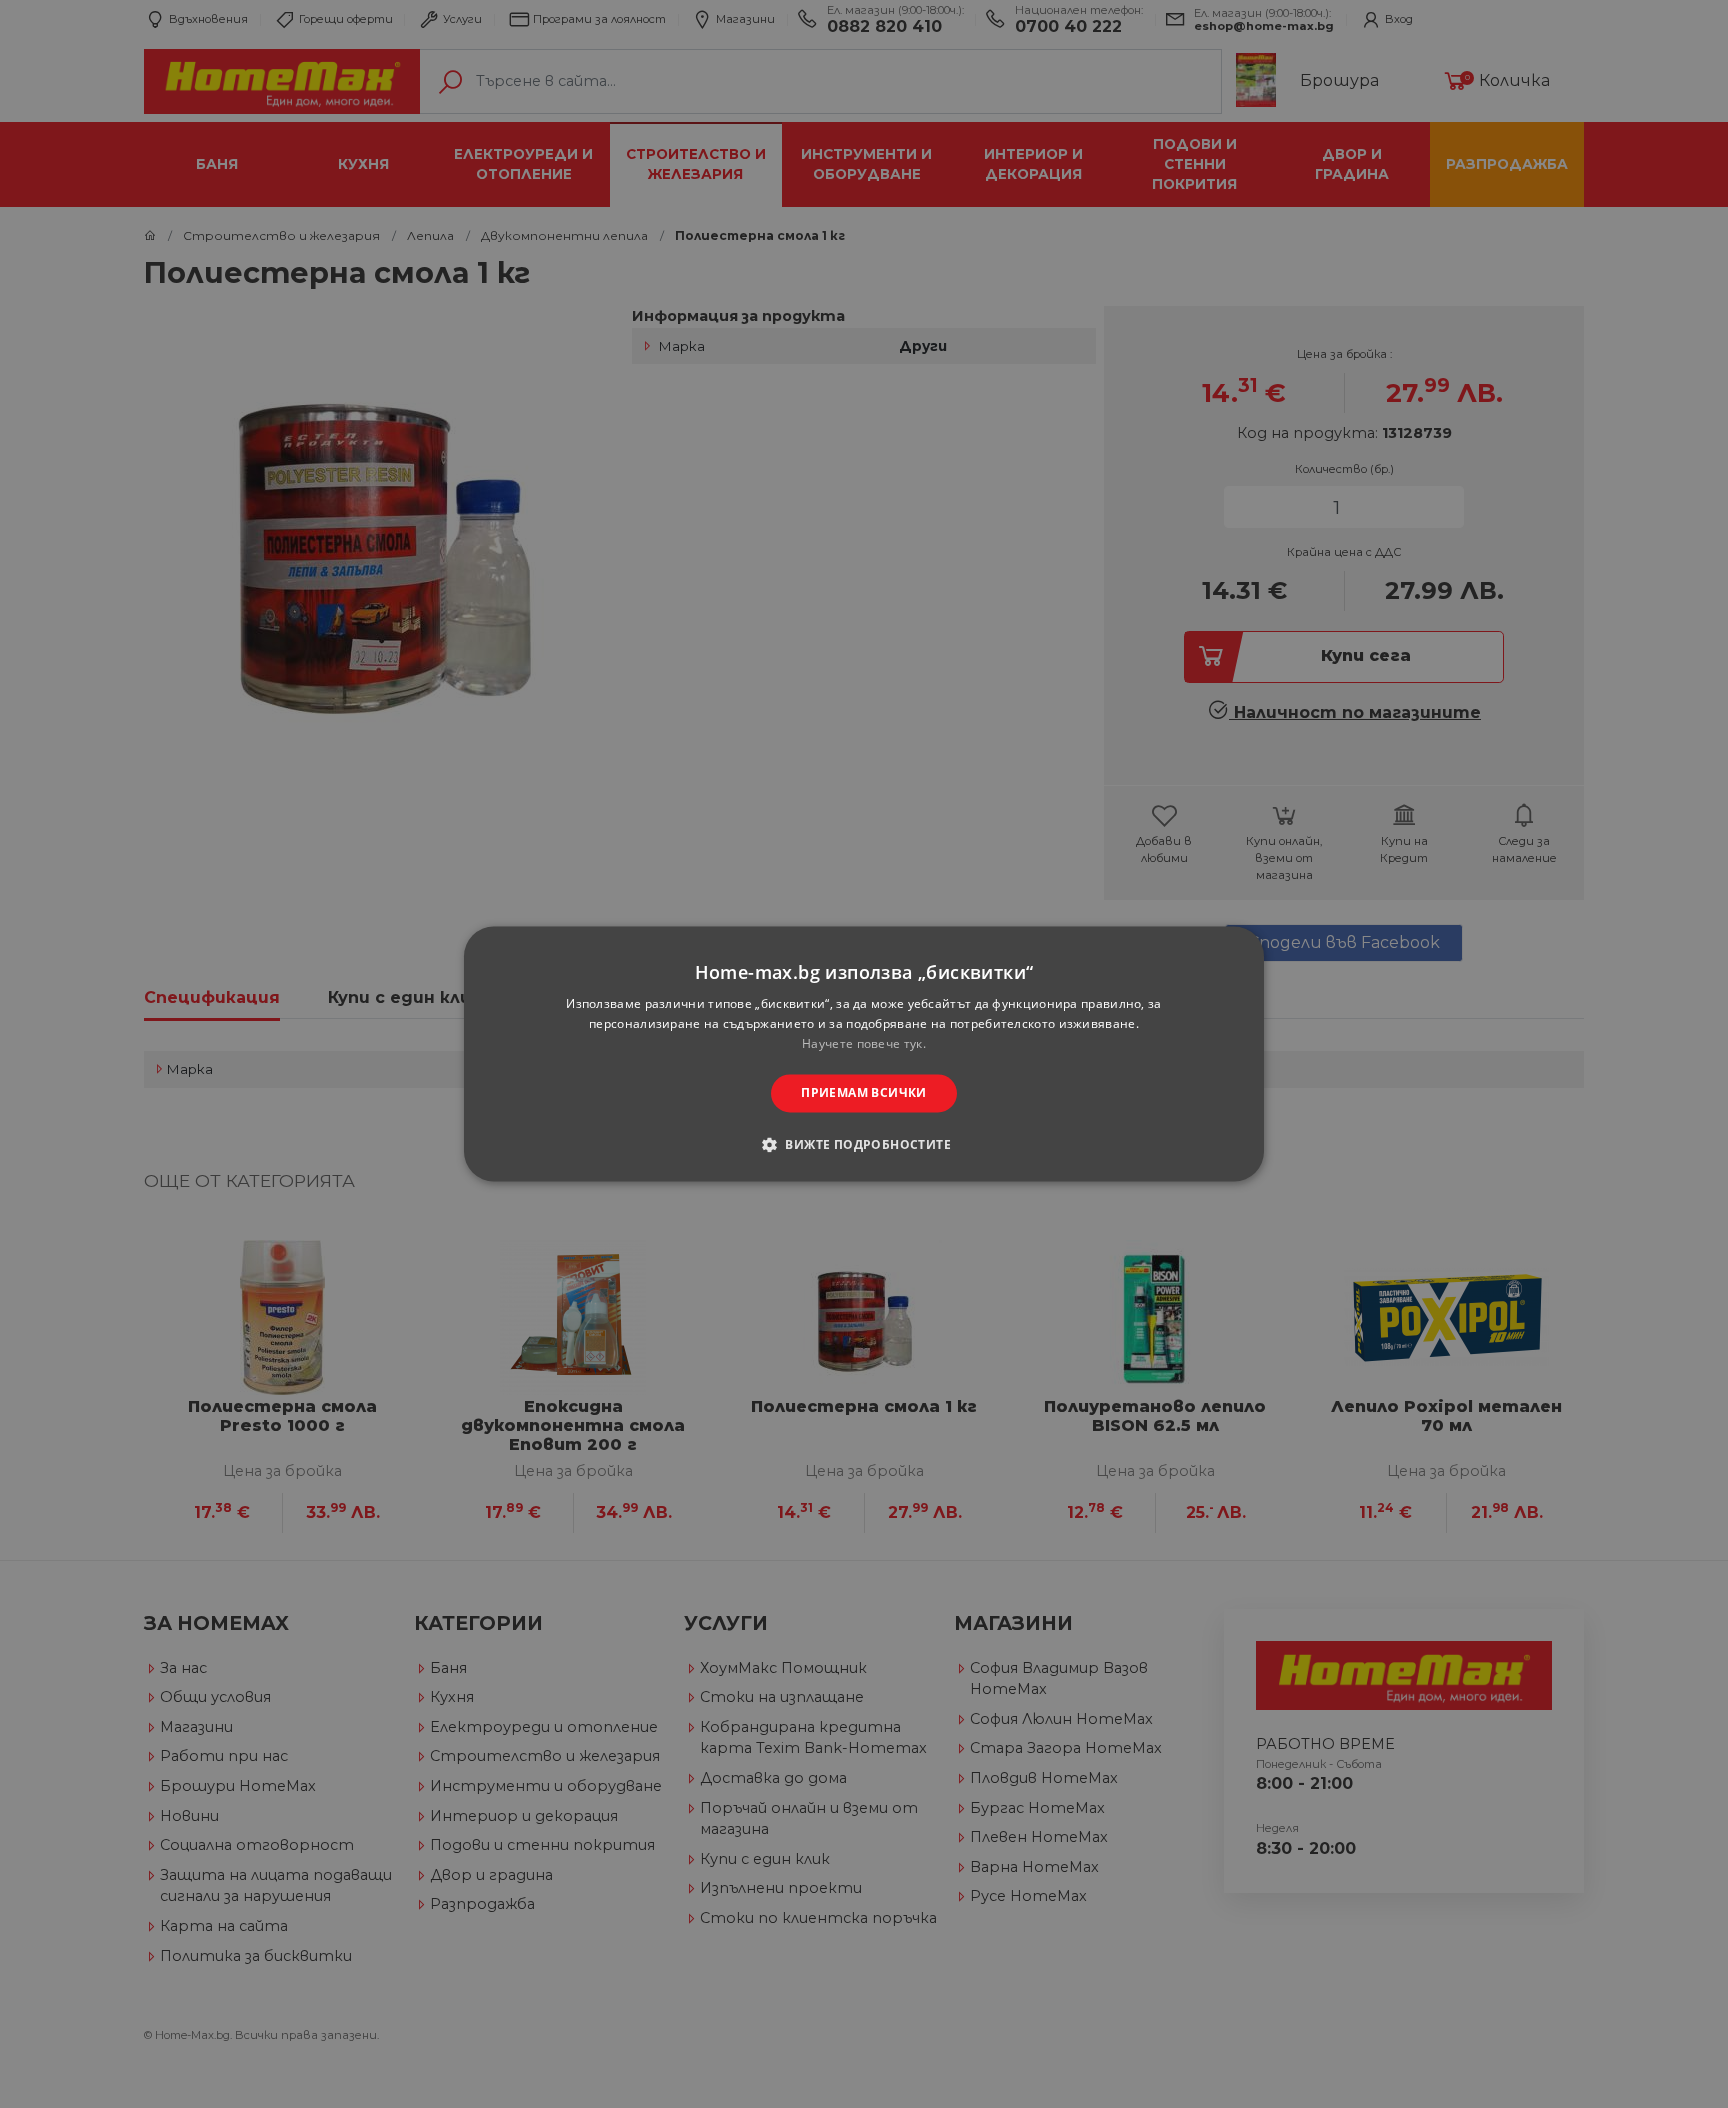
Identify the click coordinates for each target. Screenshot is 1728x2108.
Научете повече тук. (864, 1043)
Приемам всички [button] (864, 1092)
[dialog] (864, 1053)
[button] (864, 1145)
